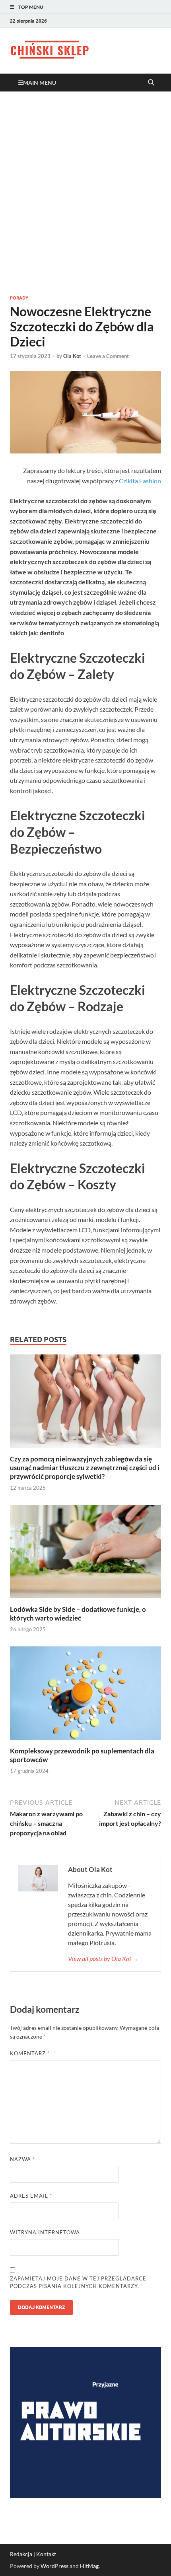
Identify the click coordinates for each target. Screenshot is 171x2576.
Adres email (31, 2196)
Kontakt (46, 2554)
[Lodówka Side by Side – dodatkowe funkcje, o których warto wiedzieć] (85, 1554)
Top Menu (31, 7)
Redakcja (21, 2554)
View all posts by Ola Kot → (103, 1958)
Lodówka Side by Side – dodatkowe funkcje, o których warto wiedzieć (78, 1614)
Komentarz (30, 2053)
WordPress (54, 2566)
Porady (19, 298)
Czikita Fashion (140, 481)
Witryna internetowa (45, 2232)
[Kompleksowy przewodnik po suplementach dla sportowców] (85, 1696)
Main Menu (40, 83)
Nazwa (22, 2159)
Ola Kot (72, 356)
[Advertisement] (85, 193)
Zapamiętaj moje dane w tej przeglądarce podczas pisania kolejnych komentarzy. (78, 2282)
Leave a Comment (108, 356)
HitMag (89, 2566)
